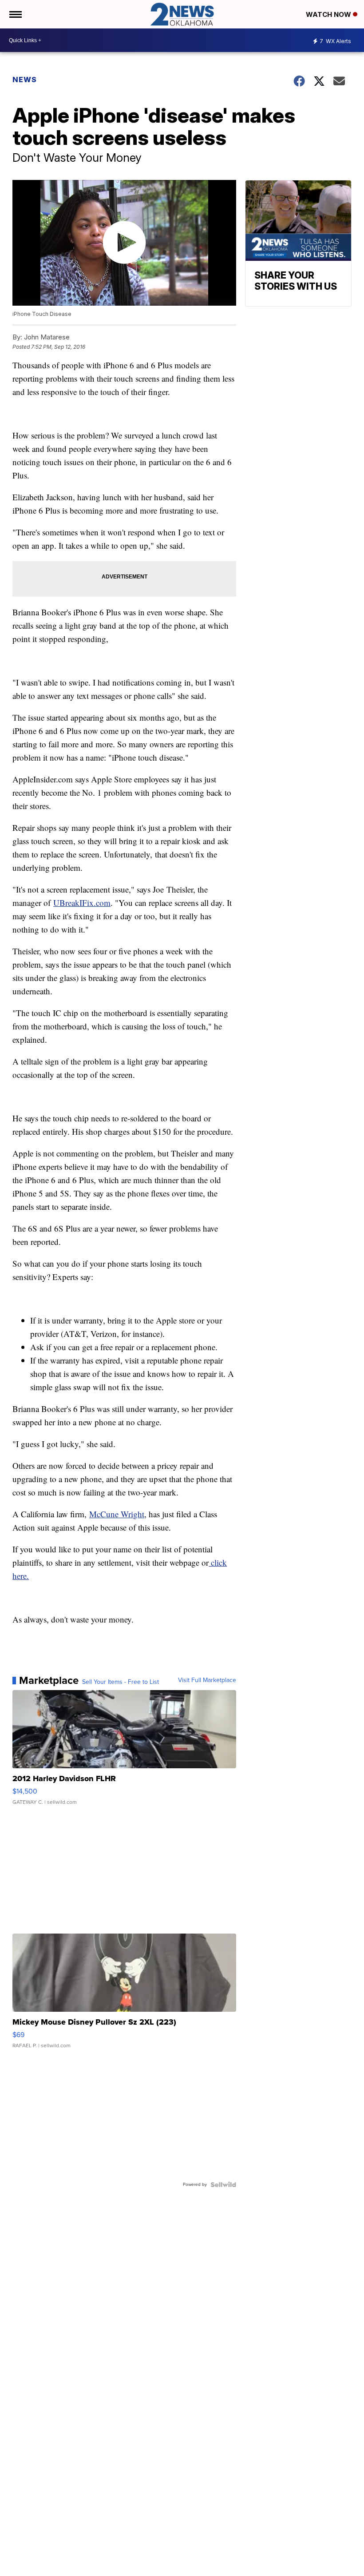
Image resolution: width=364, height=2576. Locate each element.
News (25, 80)
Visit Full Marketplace (207, 1680)
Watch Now (329, 14)
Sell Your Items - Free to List (121, 1682)
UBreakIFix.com (82, 903)
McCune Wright (117, 1514)
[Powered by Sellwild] (223, 2185)
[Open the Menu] (15, 14)
